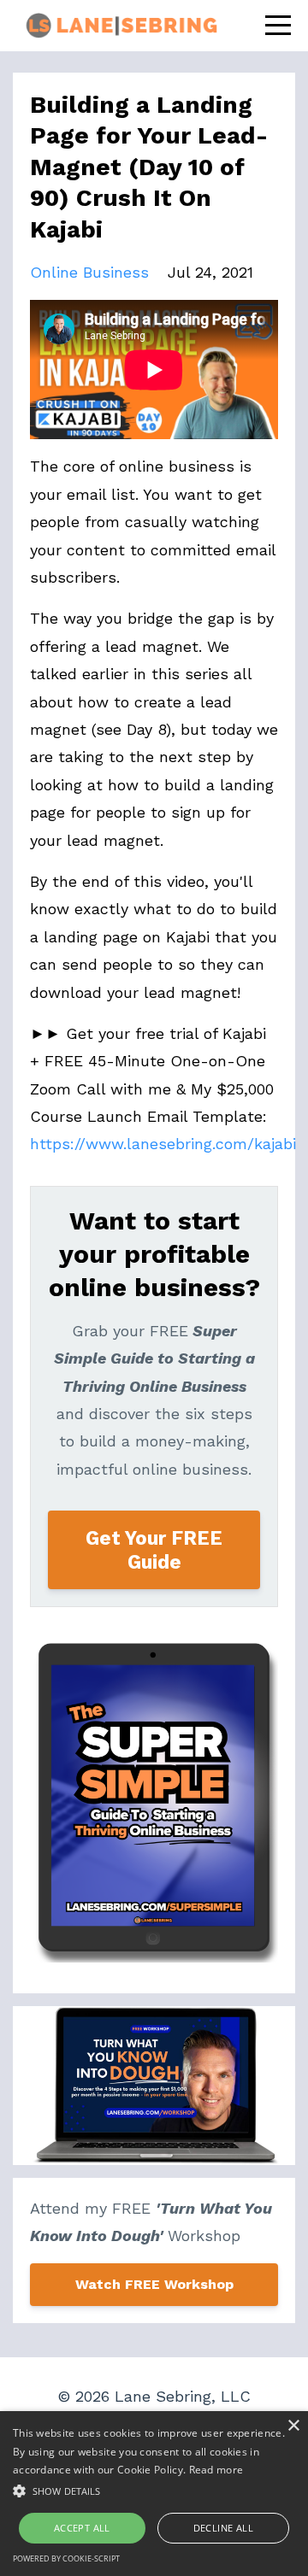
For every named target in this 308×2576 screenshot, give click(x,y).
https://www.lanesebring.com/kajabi (163, 1144)
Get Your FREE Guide (154, 1550)
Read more (216, 2470)
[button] (154, 2491)
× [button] (293, 2426)
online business (89, 272)
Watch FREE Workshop (154, 2284)
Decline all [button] (223, 2528)
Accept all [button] (82, 2528)
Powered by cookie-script (66, 2558)
